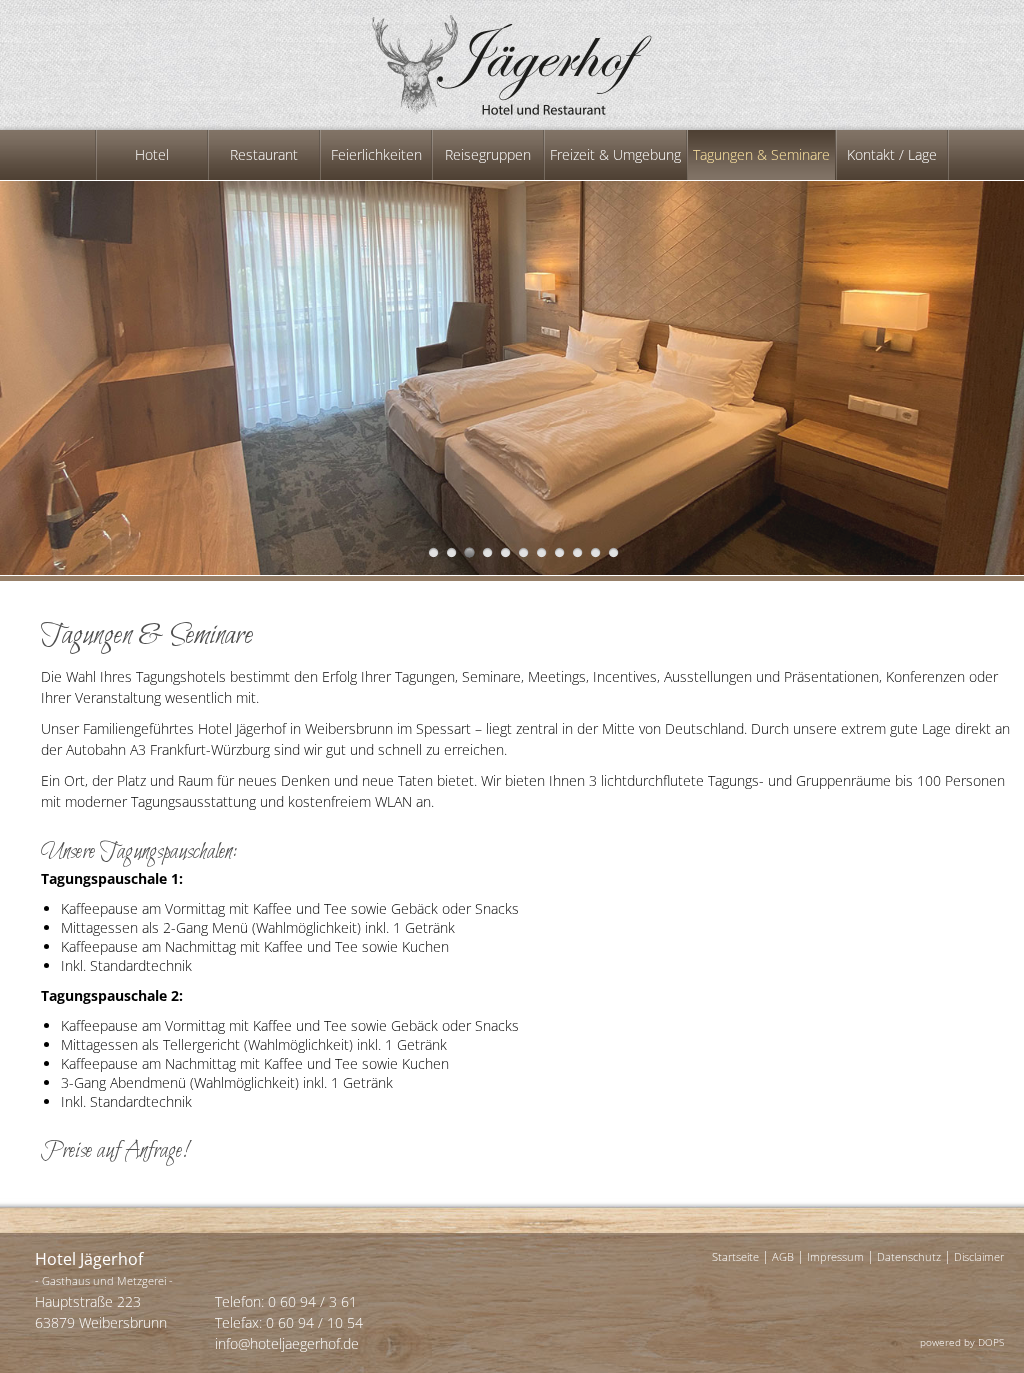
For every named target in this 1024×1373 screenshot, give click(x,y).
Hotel (152, 154)
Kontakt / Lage (892, 154)
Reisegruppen (488, 154)
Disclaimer (979, 1256)
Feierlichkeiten (376, 154)
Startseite (735, 1256)
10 (595, 552)
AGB (783, 1256)
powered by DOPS (962, 1342)
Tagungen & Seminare (761, 154)
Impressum (835, 1256)
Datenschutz (909, 1256)
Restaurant (264, 154)
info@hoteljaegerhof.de (287, 1343)
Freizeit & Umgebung (615, 154)
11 (613, 552)
